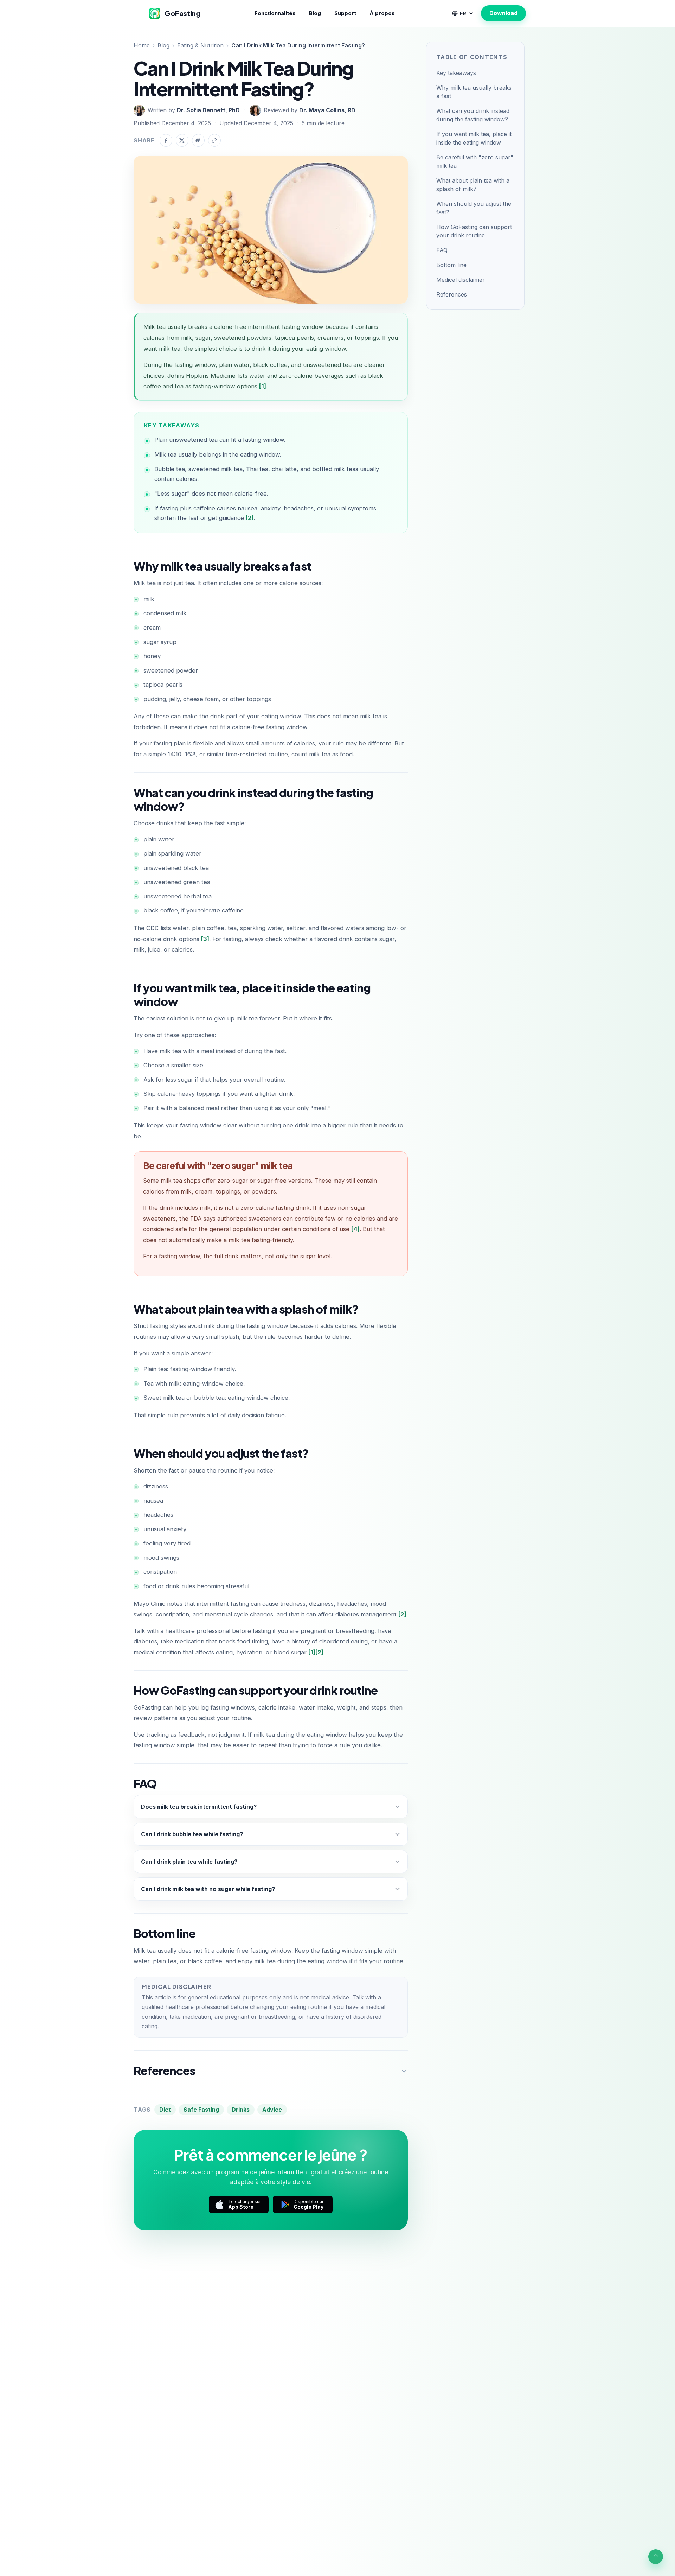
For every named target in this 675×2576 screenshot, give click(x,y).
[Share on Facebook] (166, 140)
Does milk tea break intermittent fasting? (199, 1807)
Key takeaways (456, 73)
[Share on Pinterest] (198, 140)
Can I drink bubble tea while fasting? (192, 1834)
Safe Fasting (201, 2110)
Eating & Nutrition (200, 45)
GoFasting (182, 13)
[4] (355, 1229)
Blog (315, 13)
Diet (165, 2110)
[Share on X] (182, 140)
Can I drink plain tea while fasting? (189, 1862)
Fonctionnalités (275, 13)
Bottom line (451, 265)
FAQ (442, 250)
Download (503, 13)
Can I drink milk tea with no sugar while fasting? (208, 1889)
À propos (382, 13)
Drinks (241, 2110)
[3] (205, 939)
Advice (272, 2110)
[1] (263, 386)
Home (142, 45)
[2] (250, 518)
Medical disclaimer (461, 280)
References (452, 294)
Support (345, 13)
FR (463, 14)
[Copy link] (214, 140)
